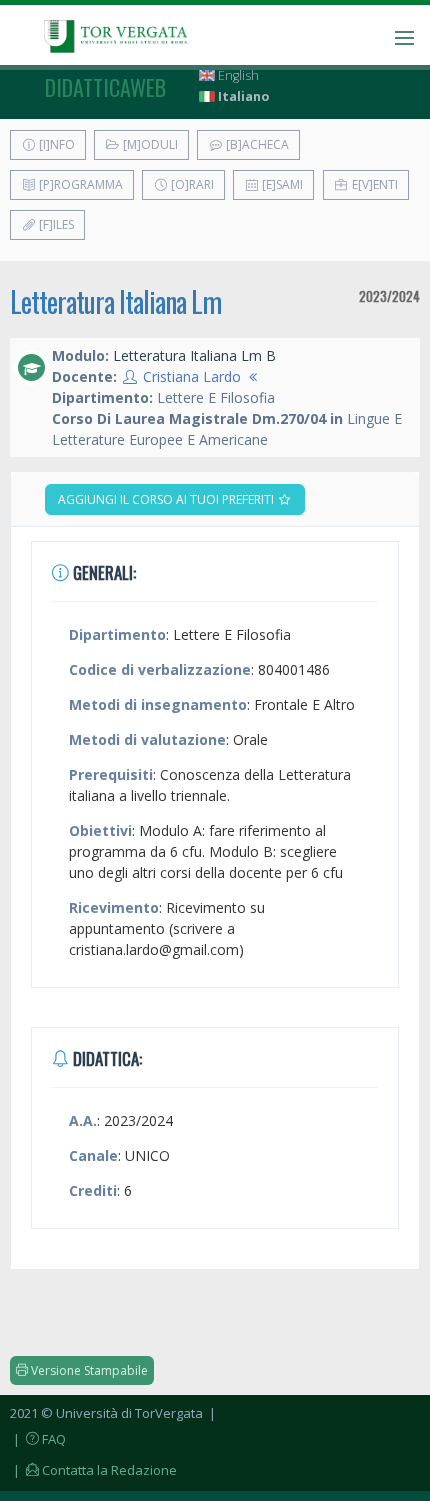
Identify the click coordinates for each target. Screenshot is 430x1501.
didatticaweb (105, 87)
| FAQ (38, 1439)
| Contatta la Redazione (93, 1470)
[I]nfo (55, 144)
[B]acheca (256, 144)
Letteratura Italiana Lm (115, 301)
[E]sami (281, 184)
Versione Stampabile (88, 1370)
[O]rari (191, 184)
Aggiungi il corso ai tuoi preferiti (167, 499)
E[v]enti (373, 184)
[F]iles (55, 224)
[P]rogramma (79, 184)
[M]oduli (149, 144)
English (237, 75)
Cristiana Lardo (192, 376)
